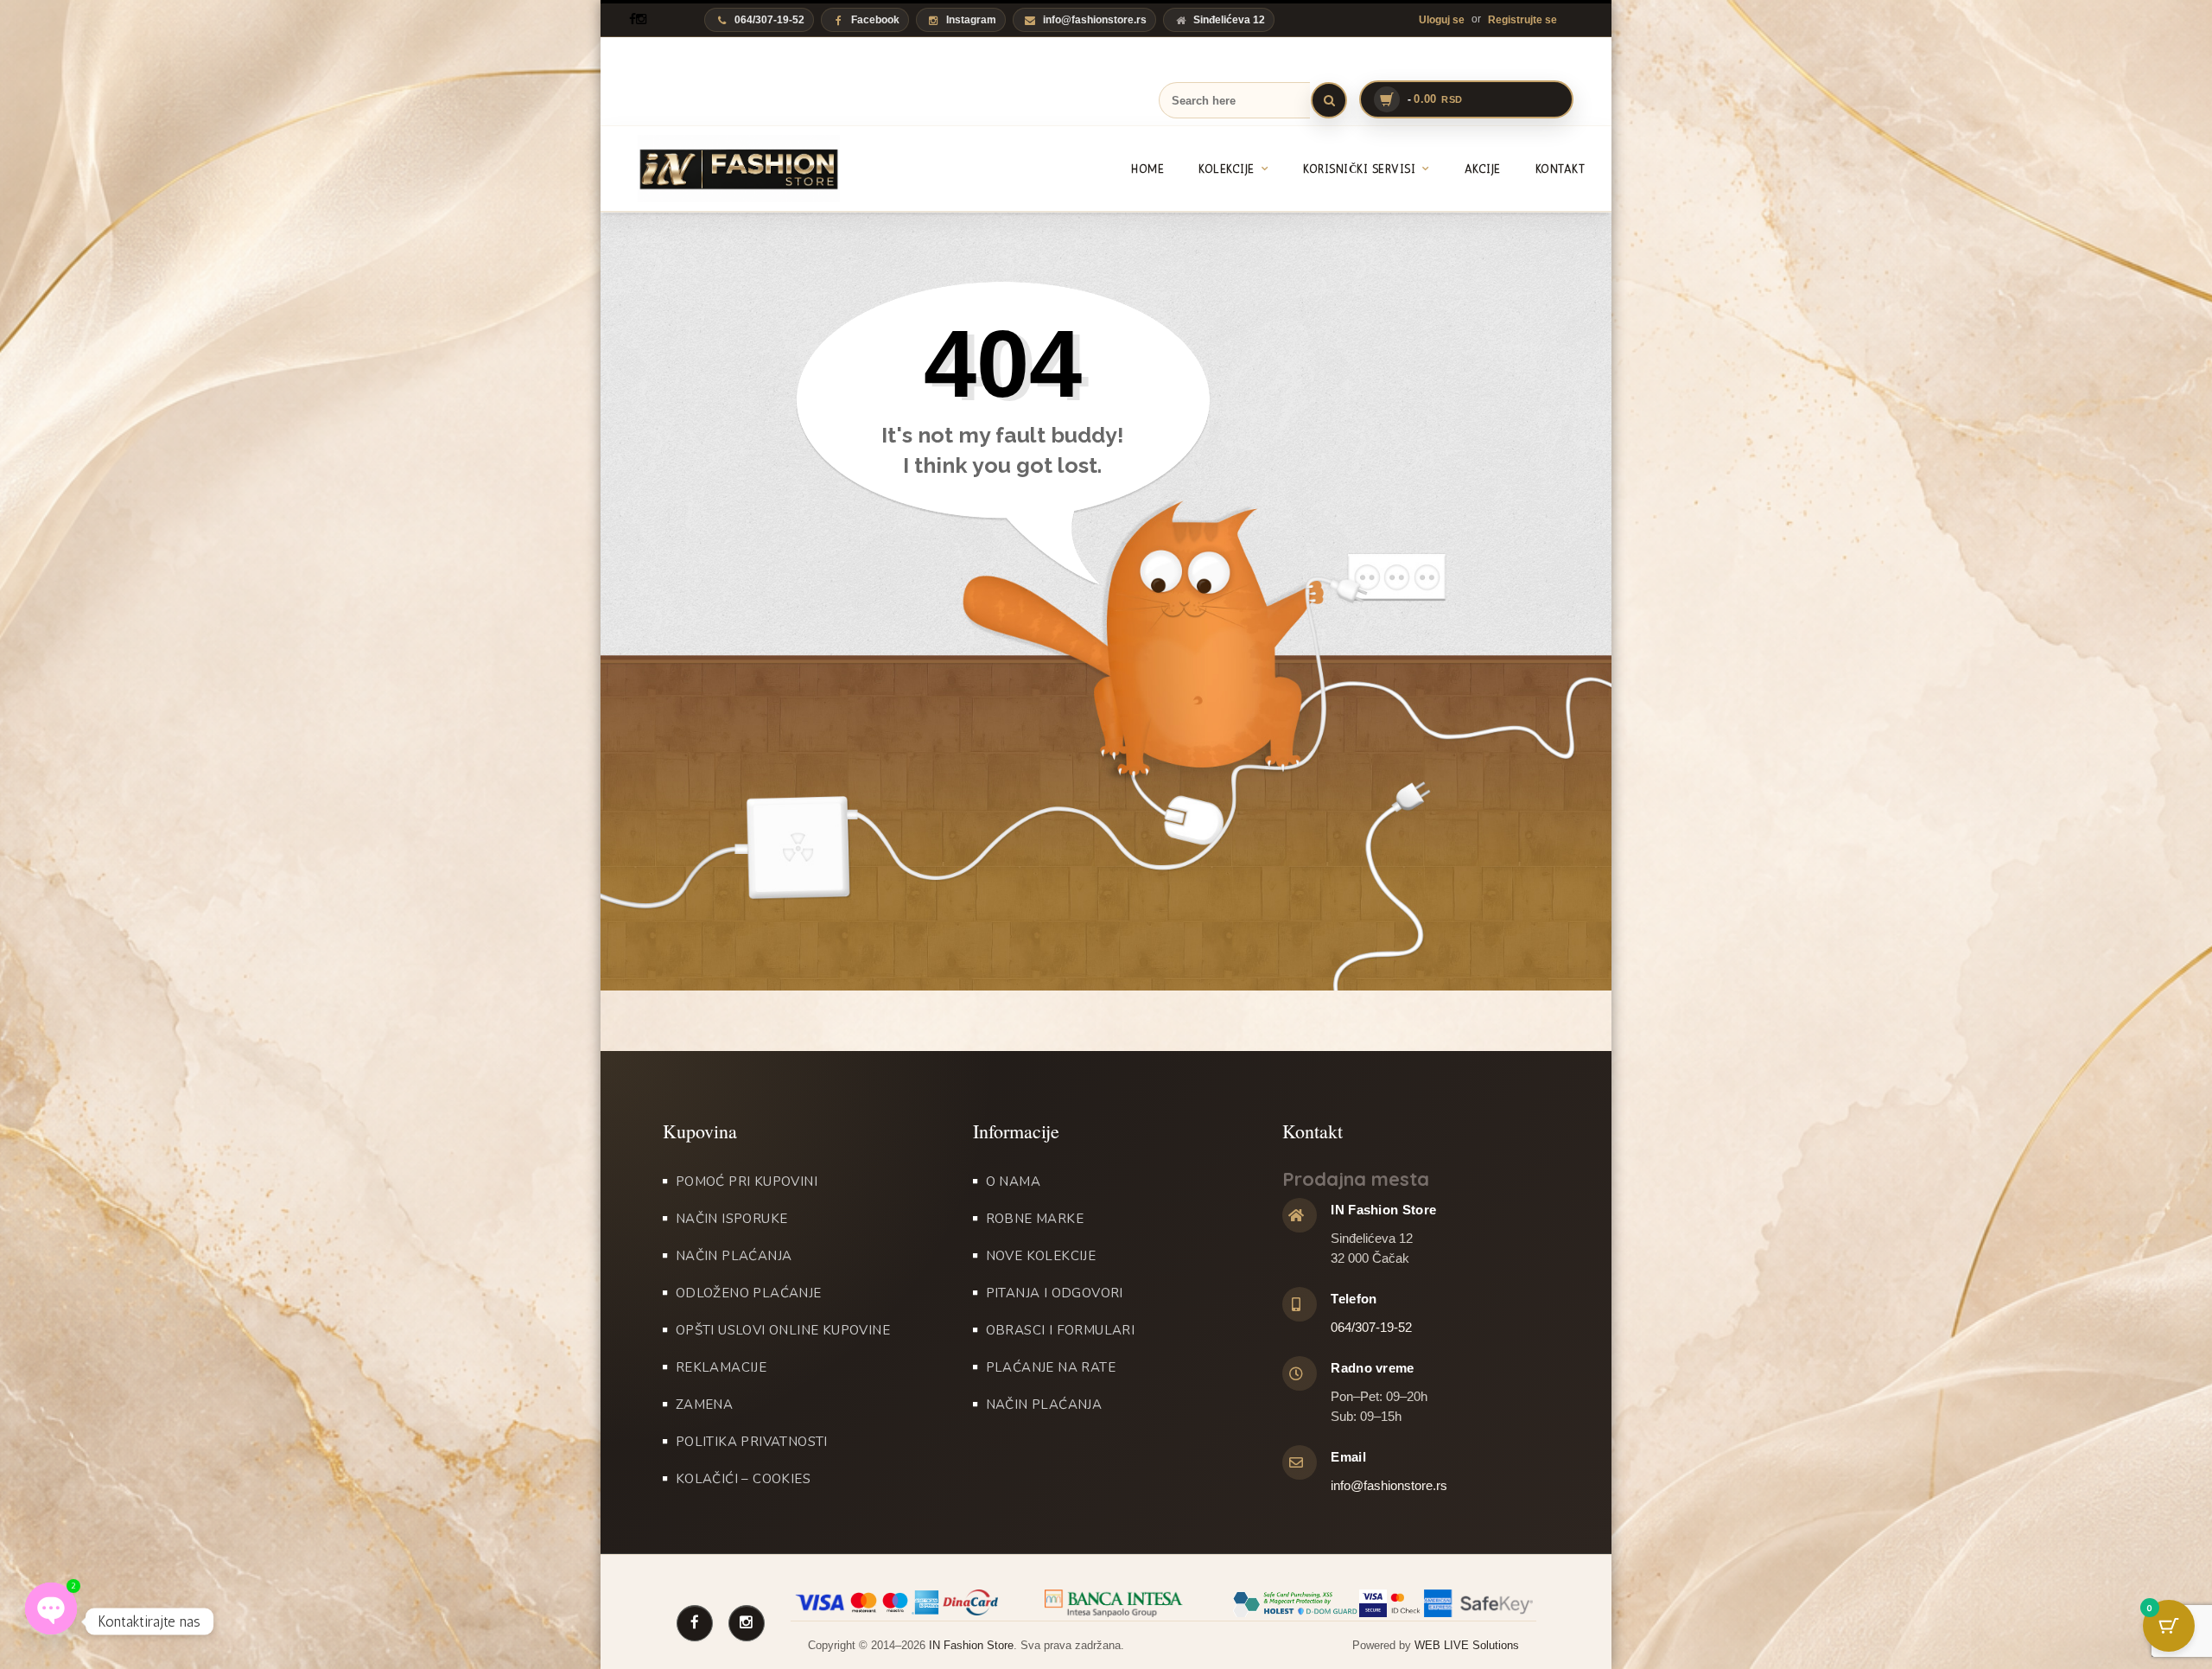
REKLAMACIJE (721, 1367)
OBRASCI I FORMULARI (1061, 1330)
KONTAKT (1560, 169)
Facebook (875, 20)
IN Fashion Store (971, 1645)
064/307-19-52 (1371, 1327)
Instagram (971, 20)
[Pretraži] (1329, 100)
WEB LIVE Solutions (1467, 1645)
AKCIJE (1483, 169)
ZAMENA (704, 1405)
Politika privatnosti (752, 1442)
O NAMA (1013, 1182)
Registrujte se (1522, 20)
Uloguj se (1442, 20)
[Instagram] (641, 19)
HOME (1147, 169)
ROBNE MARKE (1035, 1219)
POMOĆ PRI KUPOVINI (747, 1182)
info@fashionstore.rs (1095, 20)
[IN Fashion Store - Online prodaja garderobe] (720, 169)
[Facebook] (632, 19)
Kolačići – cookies (743, 1479)
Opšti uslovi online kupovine (783, 1330)
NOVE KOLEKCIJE (1041, 1256)
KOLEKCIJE (1227, 169)
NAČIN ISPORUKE (732, 1219)
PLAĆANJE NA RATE (1051, 1367)
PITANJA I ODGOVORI (1055, 1293)
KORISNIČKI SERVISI (1359, 169)
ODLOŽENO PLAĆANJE (749, 1293)
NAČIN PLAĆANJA (734, 1256)
